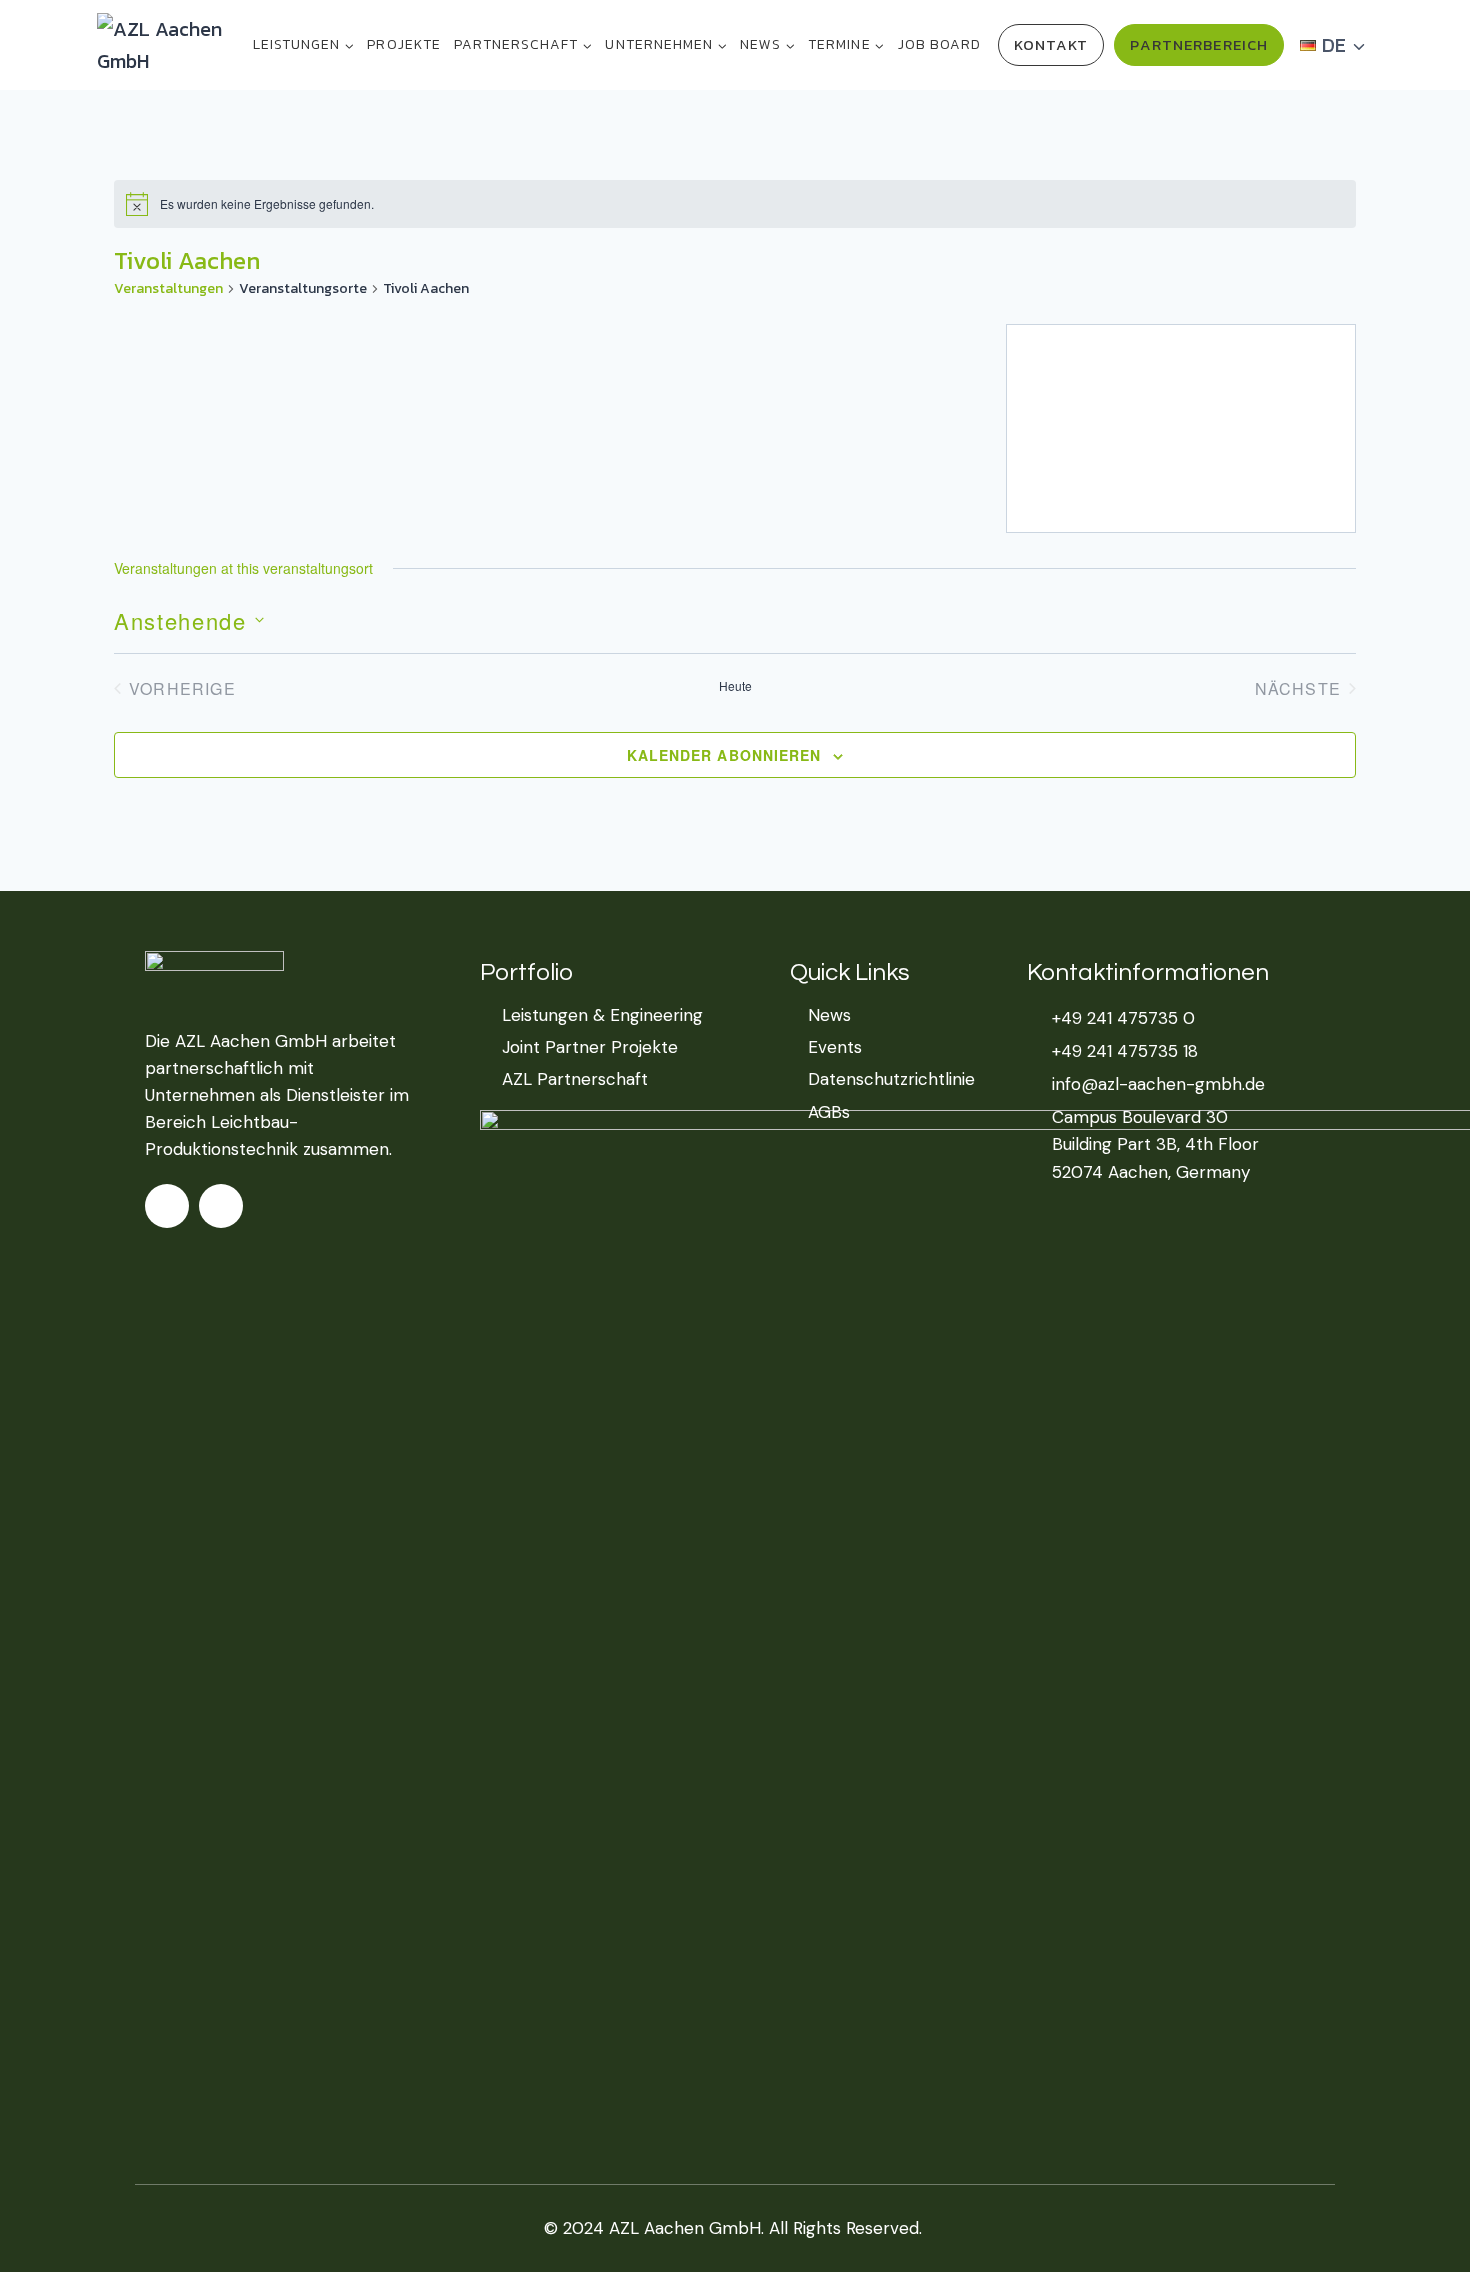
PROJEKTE (403, 44)
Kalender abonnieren (724, 755)
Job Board (939, 44)
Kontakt (1051, 44)
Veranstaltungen (168, 289)
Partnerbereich (1199, 44)
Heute (735, 686)
